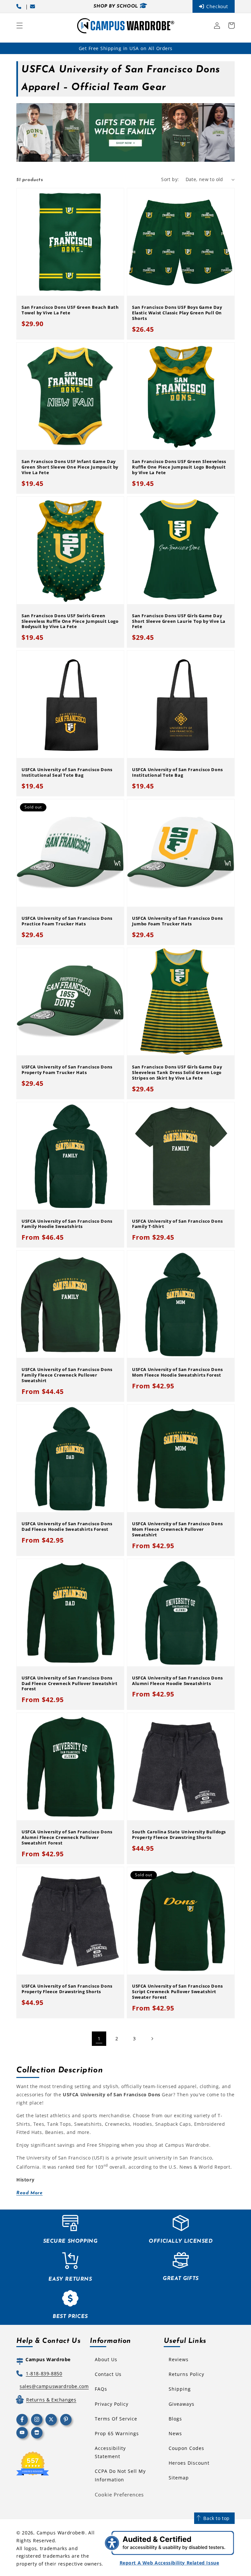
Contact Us (108, 2374)
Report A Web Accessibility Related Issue (169, 2563)
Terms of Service (116, 2419)
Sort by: (170, 179)
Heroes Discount (189, 2463)
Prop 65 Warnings (117, 2433)
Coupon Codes (186, 2448)
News (175, 2433)
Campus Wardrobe (59, 2533)
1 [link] (99, 2039)
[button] (20, 26)
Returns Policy (186, 2374)
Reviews (179, 2359)
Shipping (180, 2389)
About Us (106, 2359)
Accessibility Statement (110, 2452)
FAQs (101, 2389)
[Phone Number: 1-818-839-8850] (20, 6)
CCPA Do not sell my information (120, 2475)
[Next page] (152, 2039)
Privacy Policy (112, 2404)
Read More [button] (29, 2193)
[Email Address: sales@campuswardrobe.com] (34, 6)
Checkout (217, 6)
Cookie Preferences (119, 2494)
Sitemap (179, 2478)
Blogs (175, 2419)
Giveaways (182, 2404)
